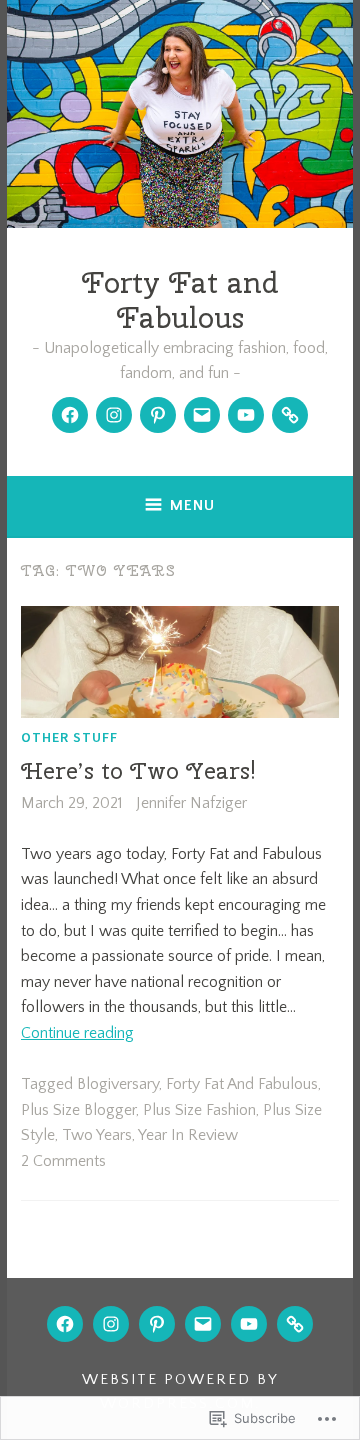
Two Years (97, 1135)
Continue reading (77, 1033)
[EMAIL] (203, 1324)
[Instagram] (114, 415)
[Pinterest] (158, 415)
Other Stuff (69, 737)
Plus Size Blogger (78, 1110)
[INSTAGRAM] (111, 1324)
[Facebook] (70, 415)
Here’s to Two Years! (138, 770)
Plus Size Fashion (199, 1110)
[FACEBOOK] (65, 1324)
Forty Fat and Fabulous (180, 300)
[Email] (202, 415)
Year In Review (188, 1135)
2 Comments (63, 1161)
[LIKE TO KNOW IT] (295, 1324)
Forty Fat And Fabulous (242, 1084)
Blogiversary (118, 1084)
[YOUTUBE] (249, 1324)
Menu (192, 505)
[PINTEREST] (157, 1324)
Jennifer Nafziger (191, 803)
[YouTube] (246, 415)
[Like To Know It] (290, 415)
